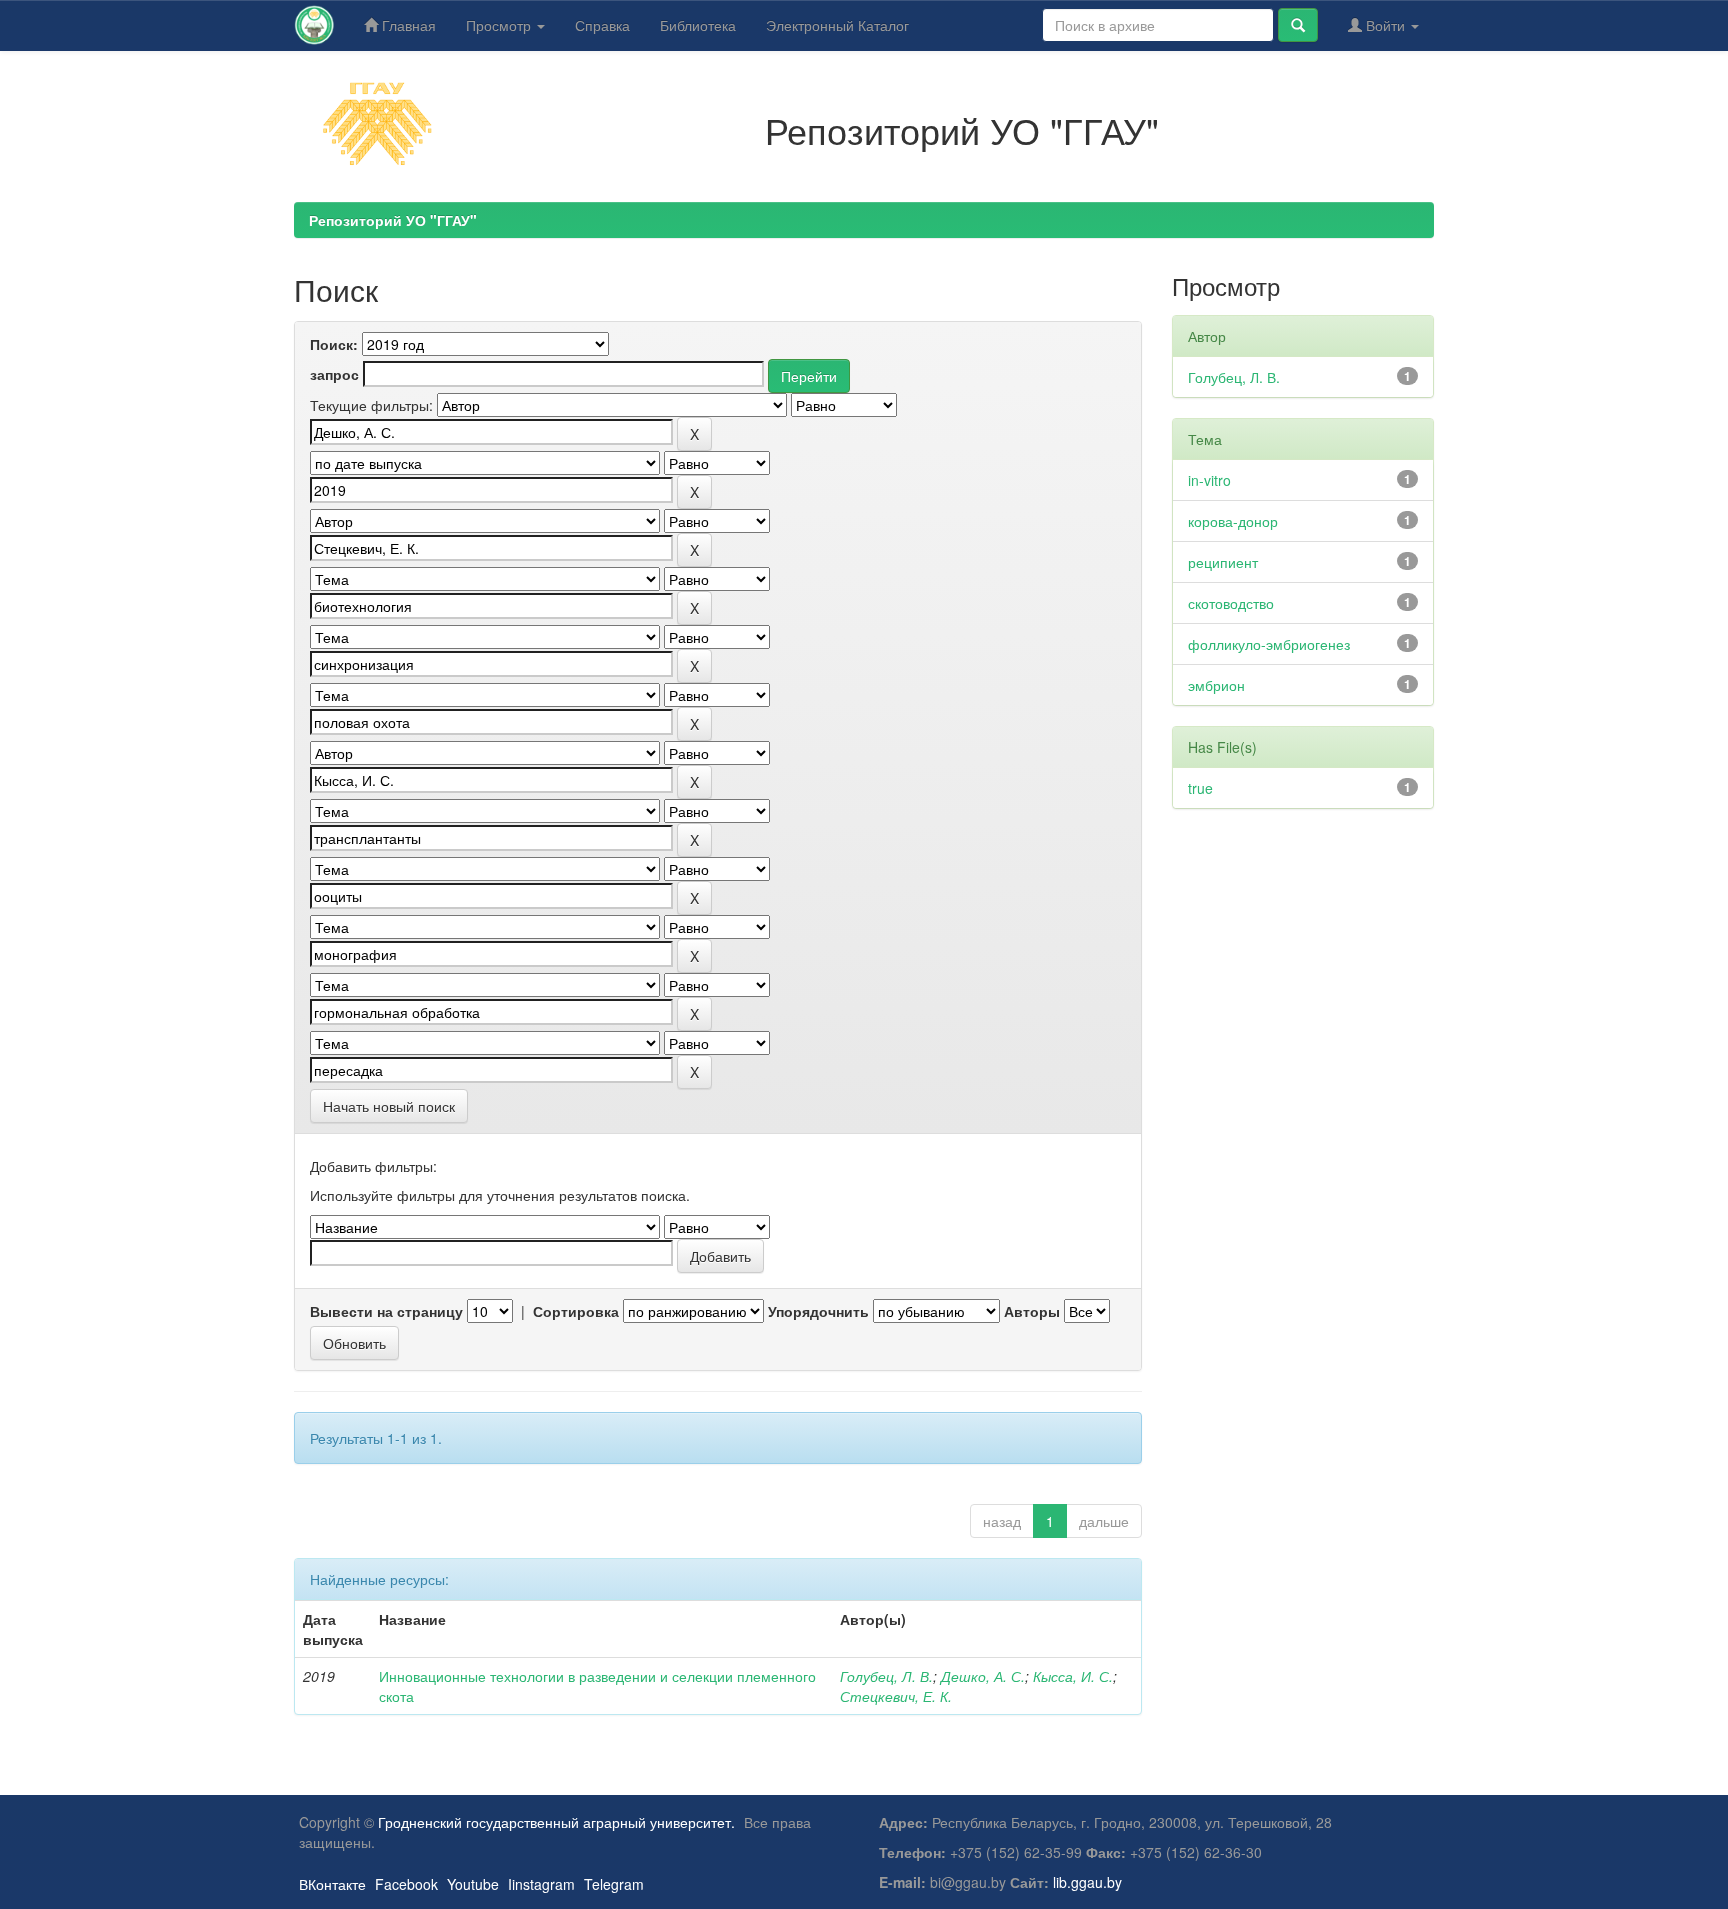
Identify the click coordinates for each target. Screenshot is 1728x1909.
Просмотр (500, 25)
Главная (407, 25)
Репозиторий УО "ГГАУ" (393, 220)
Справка (602, 25)
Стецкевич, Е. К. (896, 1696)
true (1200, 788)
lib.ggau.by (1087, 1882)
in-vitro (1209, 480)
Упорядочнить (818, 1311)
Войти (1385, 25)
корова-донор (1233, 521)
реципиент (1223, 562)
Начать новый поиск (389, 1106)
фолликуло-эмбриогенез (1269, 644)
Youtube (473, 1884)
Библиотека (698, 25)
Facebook (406, 1884)
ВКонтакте (332, 1884)
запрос (334, 374)
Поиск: (334, 344)
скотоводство (1231, 603)
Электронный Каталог (837, 25)
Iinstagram (541, 1884)
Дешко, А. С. (983, 1676)
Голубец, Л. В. (886, 1676)
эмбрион (1216, 685)
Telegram (614, 1884)
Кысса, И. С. (1073, 1676)
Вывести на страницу (386, 1311)
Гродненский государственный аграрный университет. (556, 1822)
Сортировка (576, 1311)
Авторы (1032, 1311)
